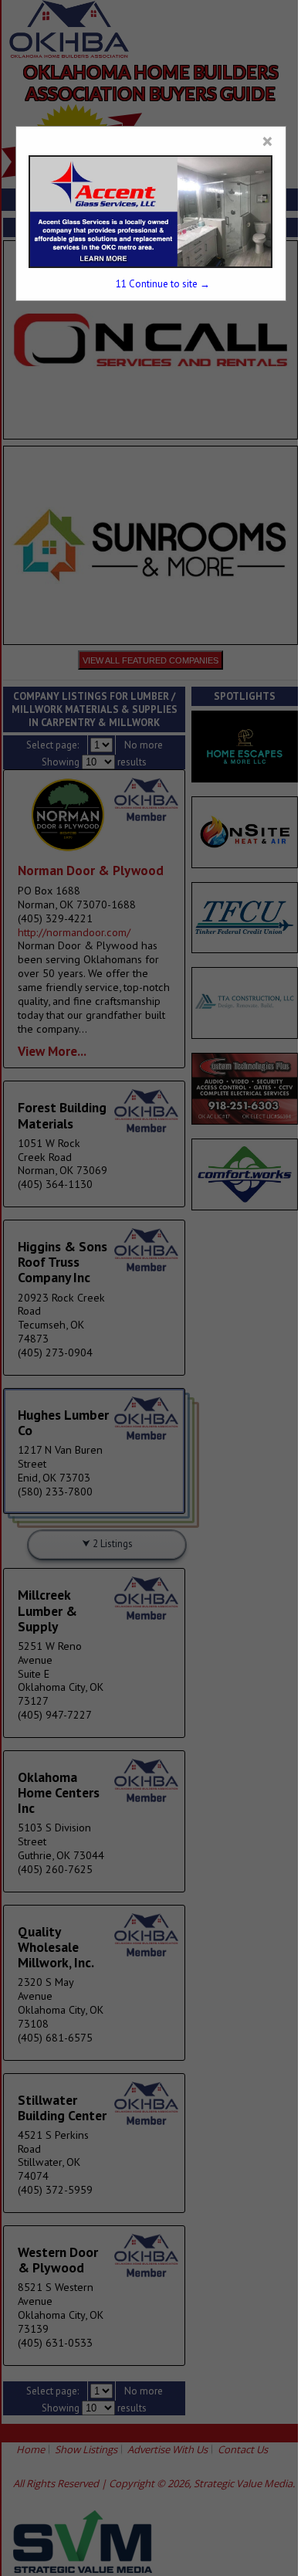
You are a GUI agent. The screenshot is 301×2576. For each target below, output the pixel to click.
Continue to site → (163, 284)
